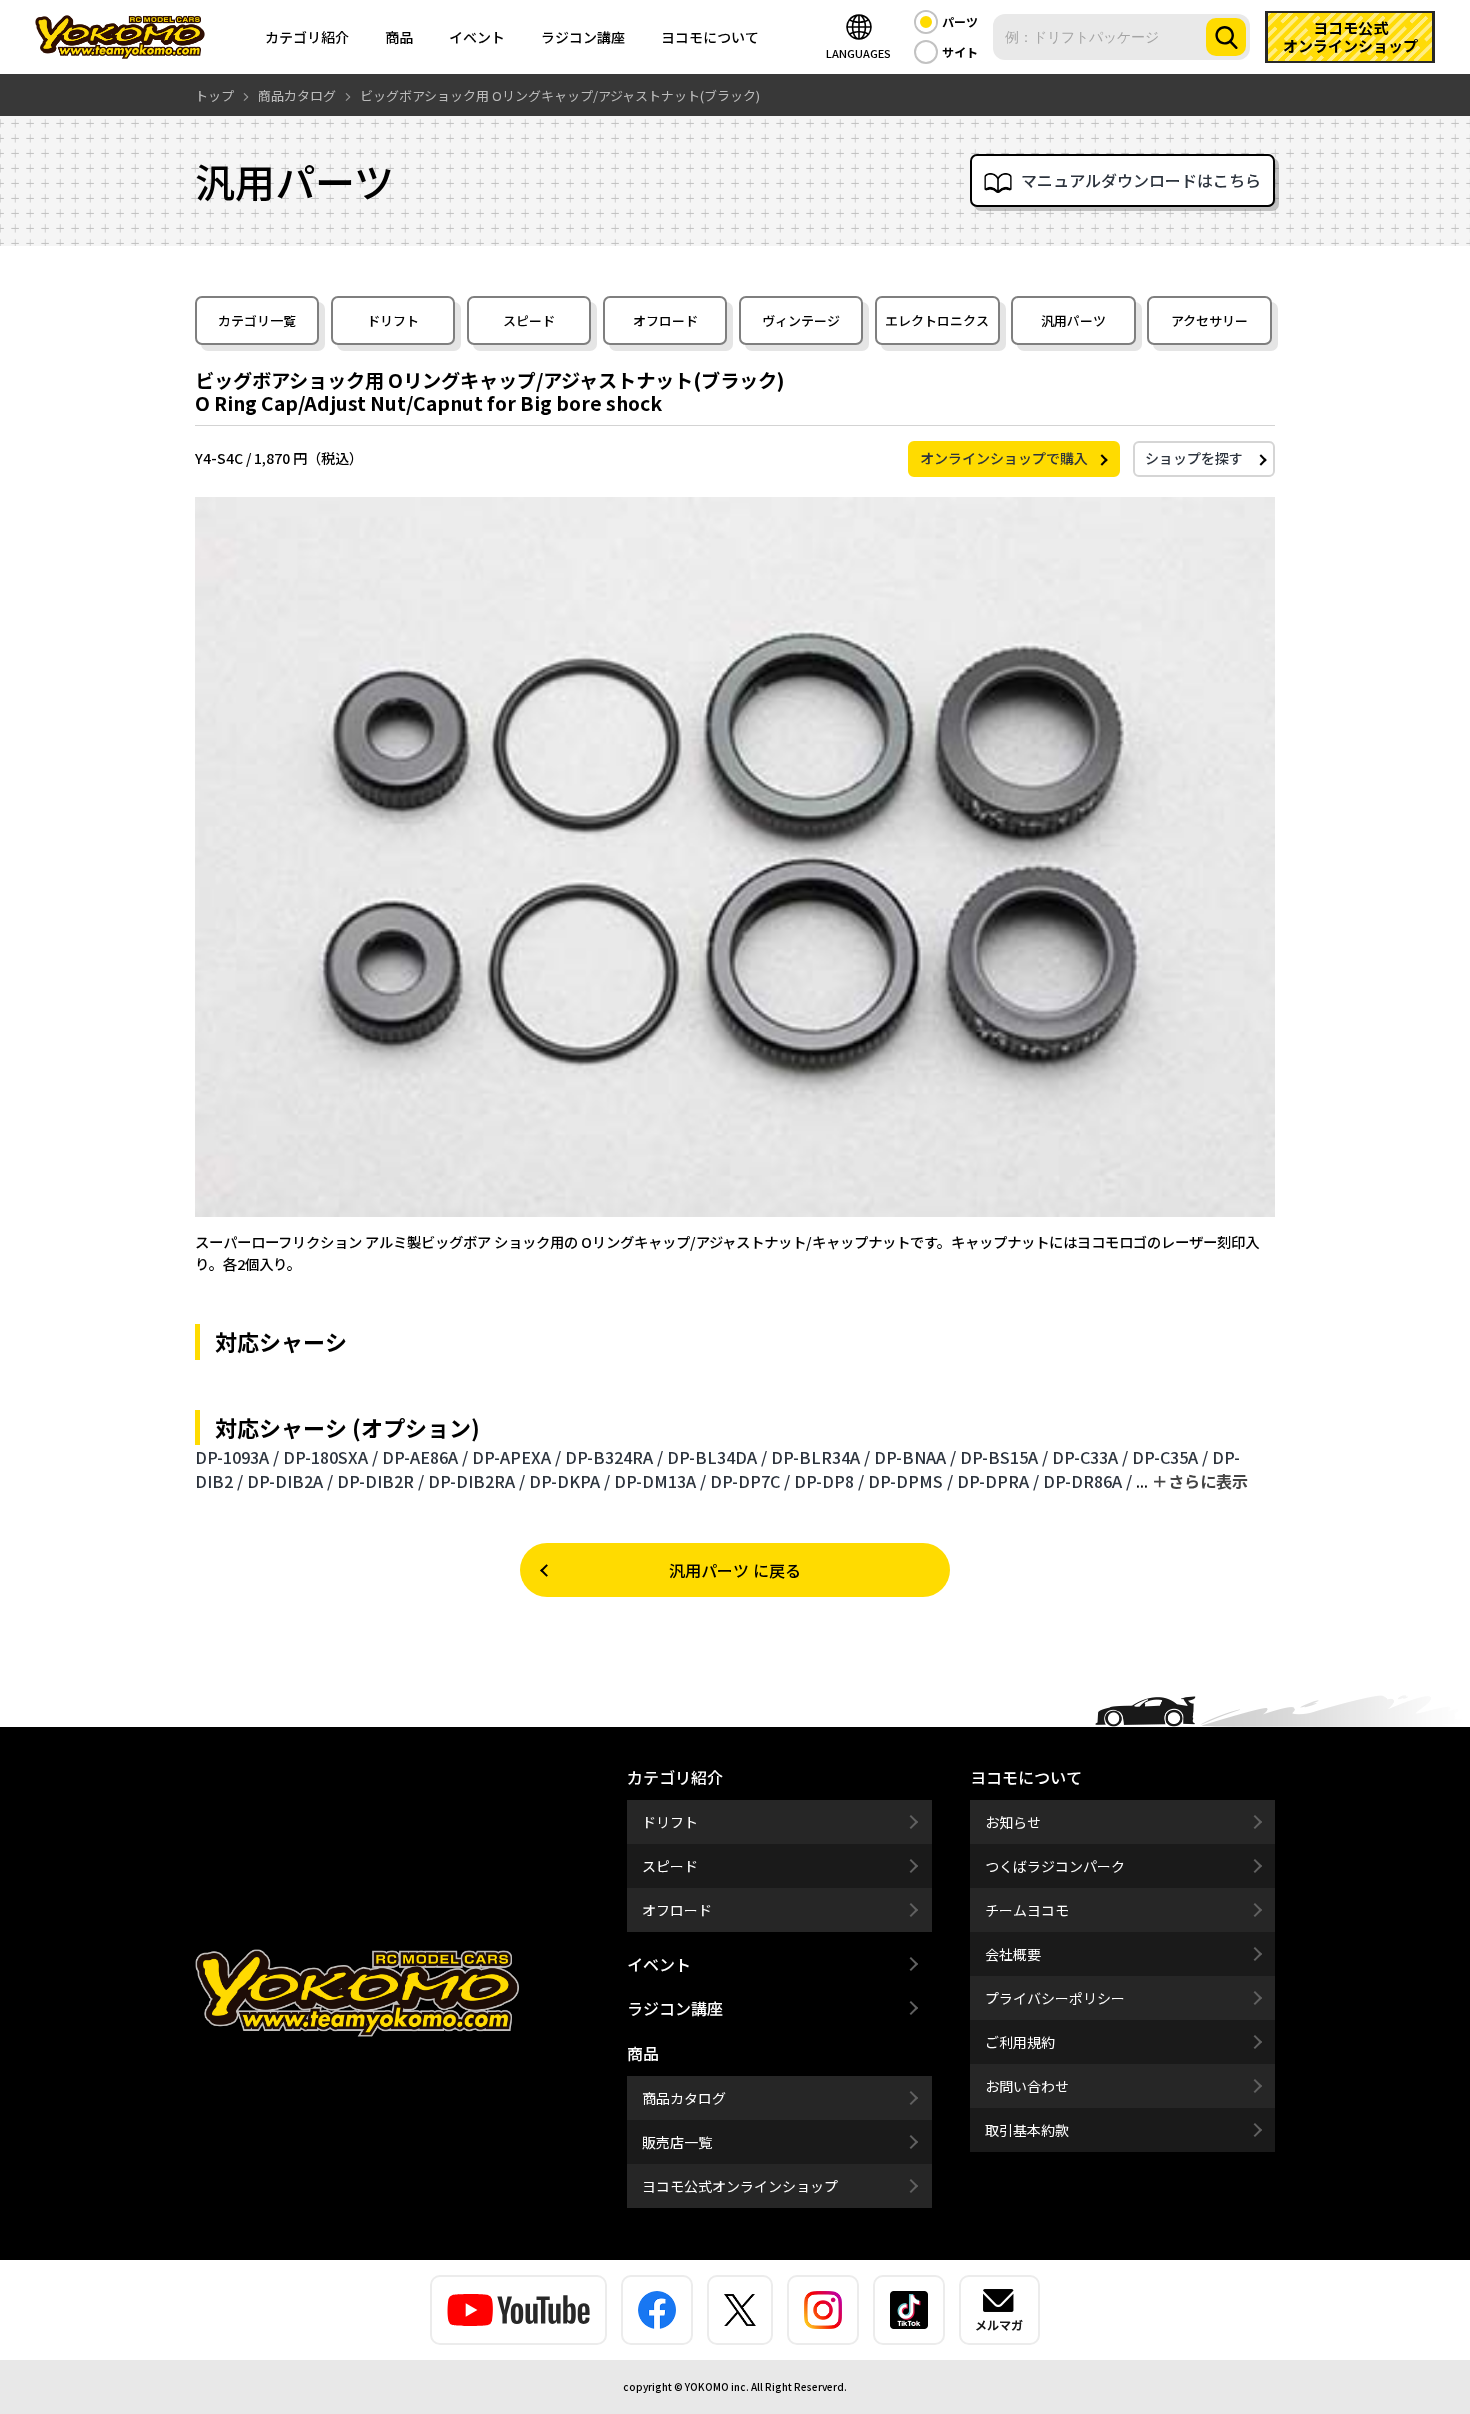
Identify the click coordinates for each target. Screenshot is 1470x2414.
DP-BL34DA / (717, 1457)
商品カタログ (684, 2098)
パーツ (960, 21)
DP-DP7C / (750, 1481)
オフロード (665, 320)
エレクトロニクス (937, 320)
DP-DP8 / (829, 1481)
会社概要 (1013, 1954)
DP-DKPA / (569, 1481)
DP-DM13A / (660, 1481)
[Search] (1226, 37)
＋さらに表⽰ (1200, 1481)
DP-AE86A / (425, 1457)
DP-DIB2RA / (476, 1481)
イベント (477, 37)
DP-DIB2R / (380, 1481)
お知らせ (1013, 1822)
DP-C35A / (1170, 1457)
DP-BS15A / (1004, 1457)
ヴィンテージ (801, 320)
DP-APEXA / (516, 1457)
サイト (960, 51)
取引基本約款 (1027, 2130)
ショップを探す (1194, 458)
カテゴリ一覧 (257, 320)
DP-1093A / (237, 1457)
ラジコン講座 (583, 37)
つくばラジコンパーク (1055, 1866)
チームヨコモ (1027, 1910)
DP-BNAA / (915, 1457)
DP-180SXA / (330, 1457)
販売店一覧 (677, 2142)
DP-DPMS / (910, 1481)
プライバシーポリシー (1055, 1998)
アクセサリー (1209, 320)
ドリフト (393, 320)
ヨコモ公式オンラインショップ (740, 2186)
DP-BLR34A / (820, 1457)
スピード (529, 320)
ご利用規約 (1020, 2042)
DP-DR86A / (1087, 1481)
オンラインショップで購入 (1004, 458)
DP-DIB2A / (290, 1481)
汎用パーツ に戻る (735, 1570)
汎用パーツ (1073, 320)
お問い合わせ (1027, 2086)
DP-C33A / (1090, 1457)
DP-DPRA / (998, 1481)
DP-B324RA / (614, 1457)
